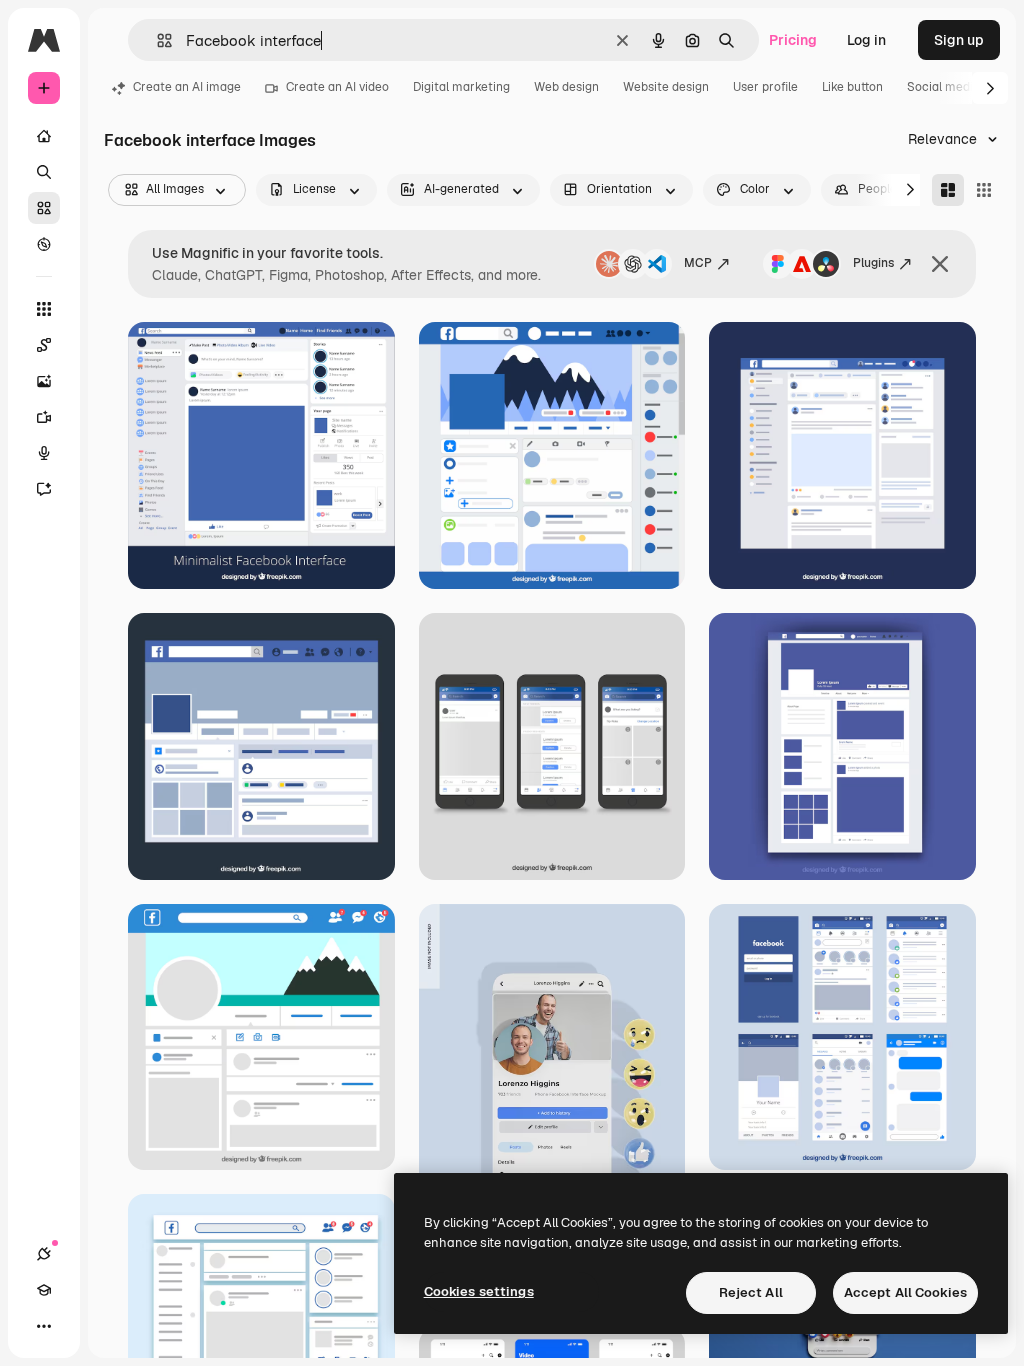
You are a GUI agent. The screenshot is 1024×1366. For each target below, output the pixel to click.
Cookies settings (479, 1291)
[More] (44, 1326)
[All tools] (44, 309)
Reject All (751, 1292)
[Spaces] (44, 345)
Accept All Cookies (905, 1292)
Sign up (959, 40)
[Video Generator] (44, 417)
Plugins (873, 263)
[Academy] (44, 1290)
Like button (852, 87)
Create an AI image (187, 87)
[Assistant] (44, 489)
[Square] (984, 190)
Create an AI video (337, 87)
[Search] (44, 172)
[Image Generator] (44, 381)
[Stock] (44, 208)
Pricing (793, 40)
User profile (765, 87)
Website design (666, 87)
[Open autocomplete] (156, 40)
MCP (698, 263)
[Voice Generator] (44, 453)
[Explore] (44, 244)
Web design (566, 87)
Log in (866, 40)
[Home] (44, 136)
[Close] (940, 264)
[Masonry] (948, 190)
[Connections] (44, 1254)
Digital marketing (461, 87)
